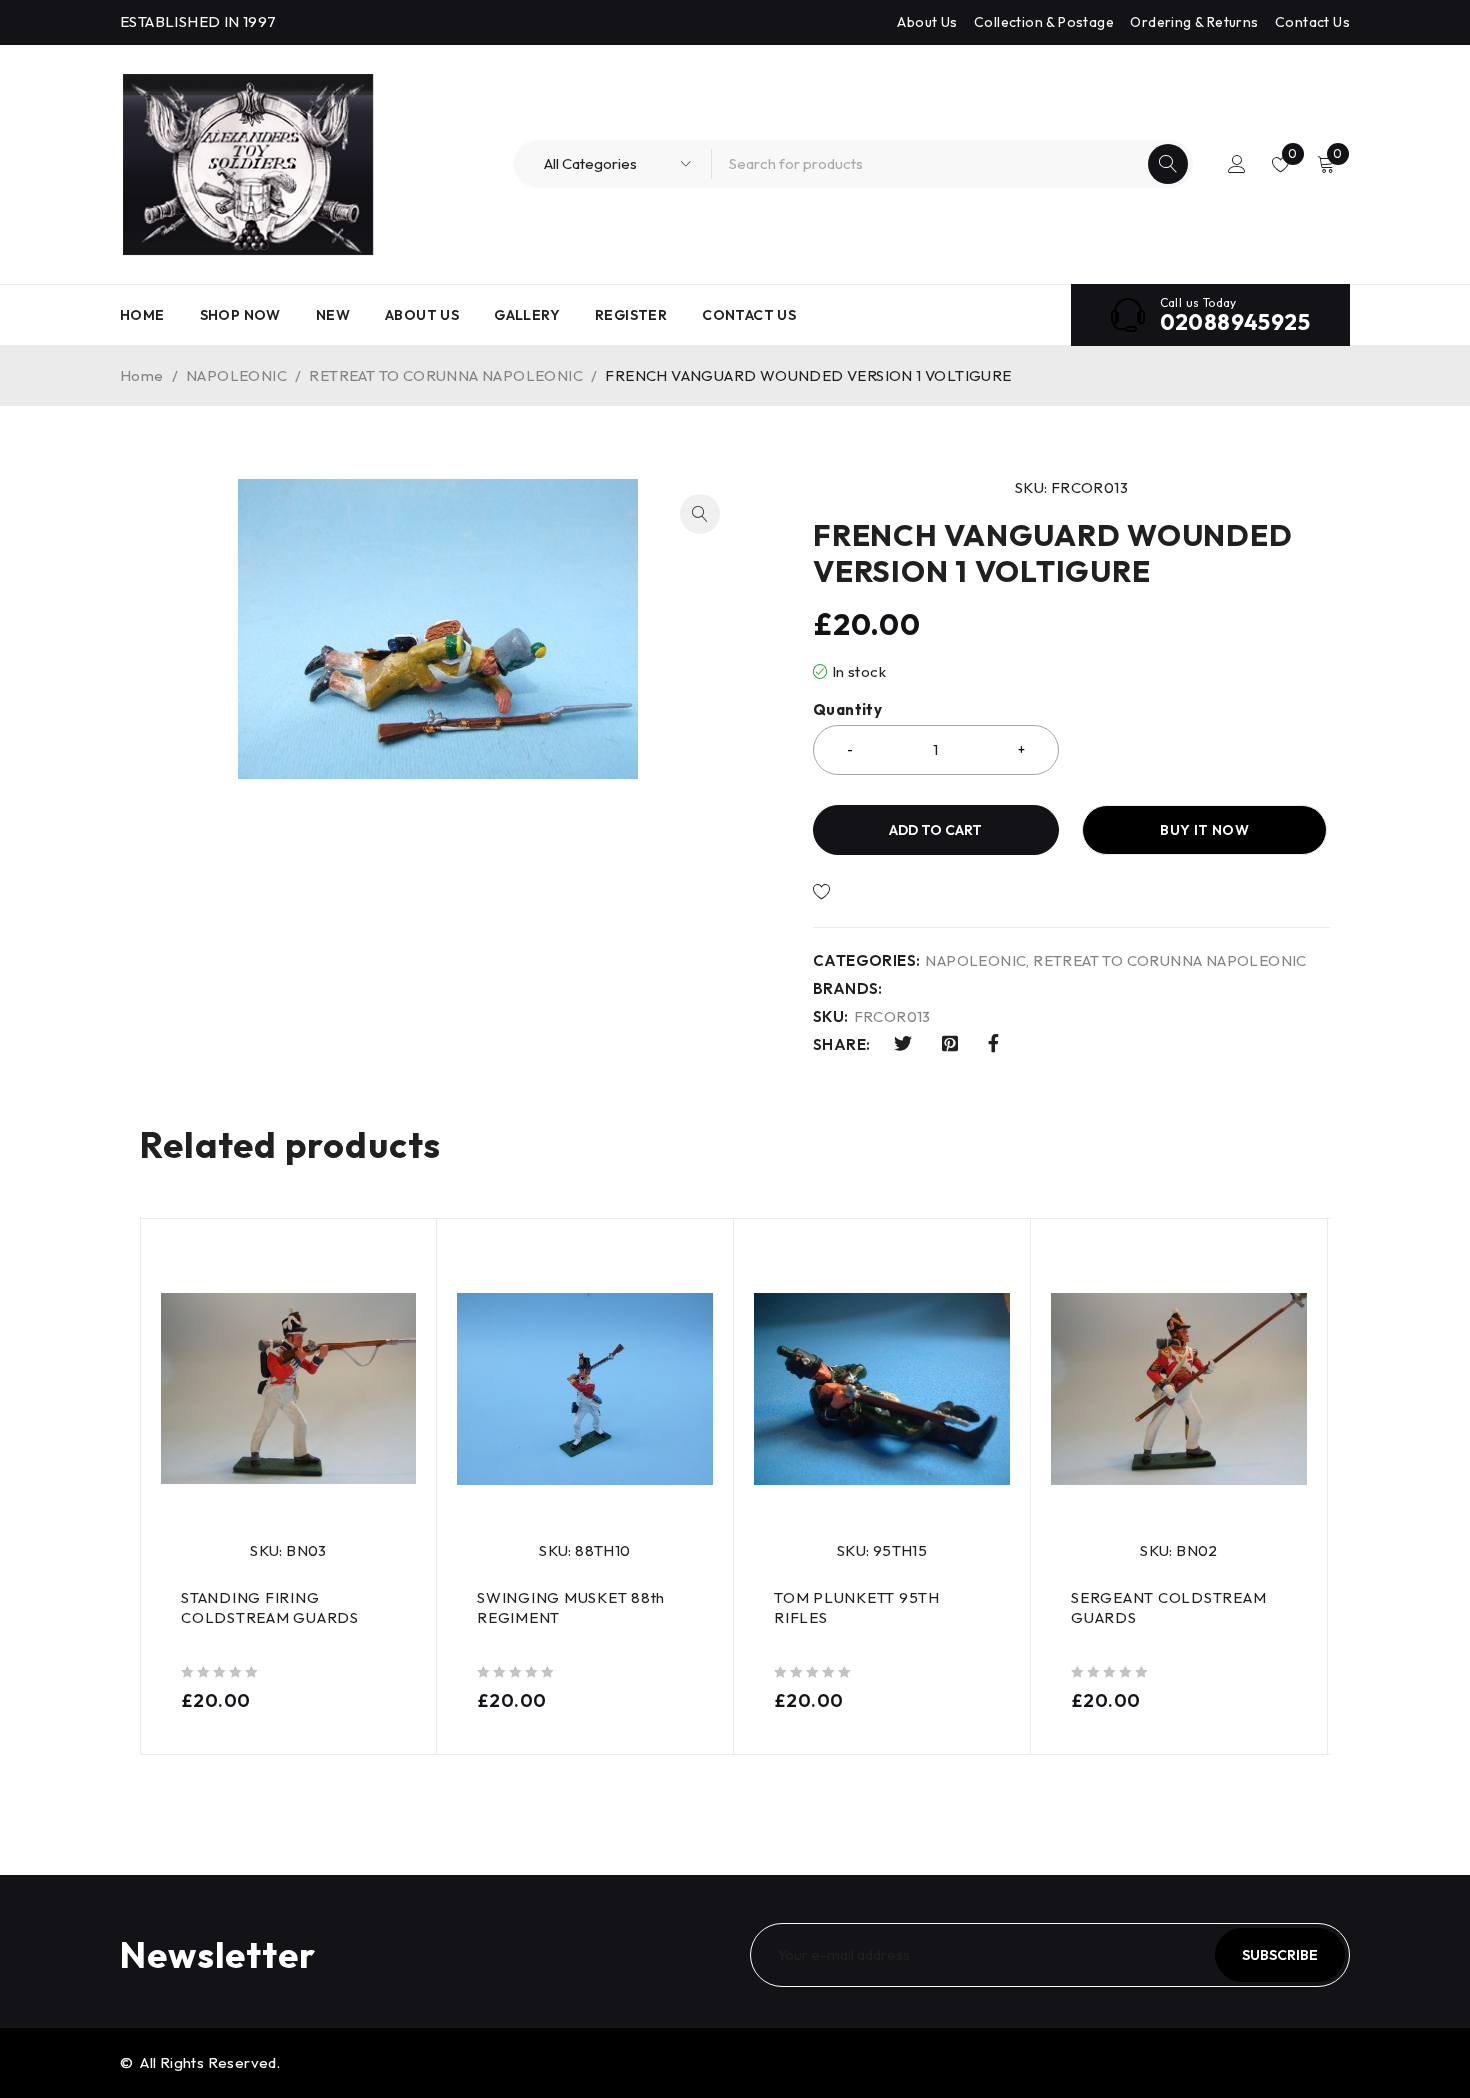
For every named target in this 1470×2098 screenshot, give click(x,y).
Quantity (847, 710)
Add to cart (935, 830)
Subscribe (1280, 1955)
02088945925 (1235, 322)
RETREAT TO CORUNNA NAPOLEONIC (446, 375)
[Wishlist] (889, 892)
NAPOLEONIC (236, 375)
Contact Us (1312, 22)
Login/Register (1237, 164)
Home (142, 375)
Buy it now (1204, 830)
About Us (927, 22)
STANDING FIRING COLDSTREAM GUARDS (270, 1607)
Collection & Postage (1044, 22)
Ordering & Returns (1194, 22)
